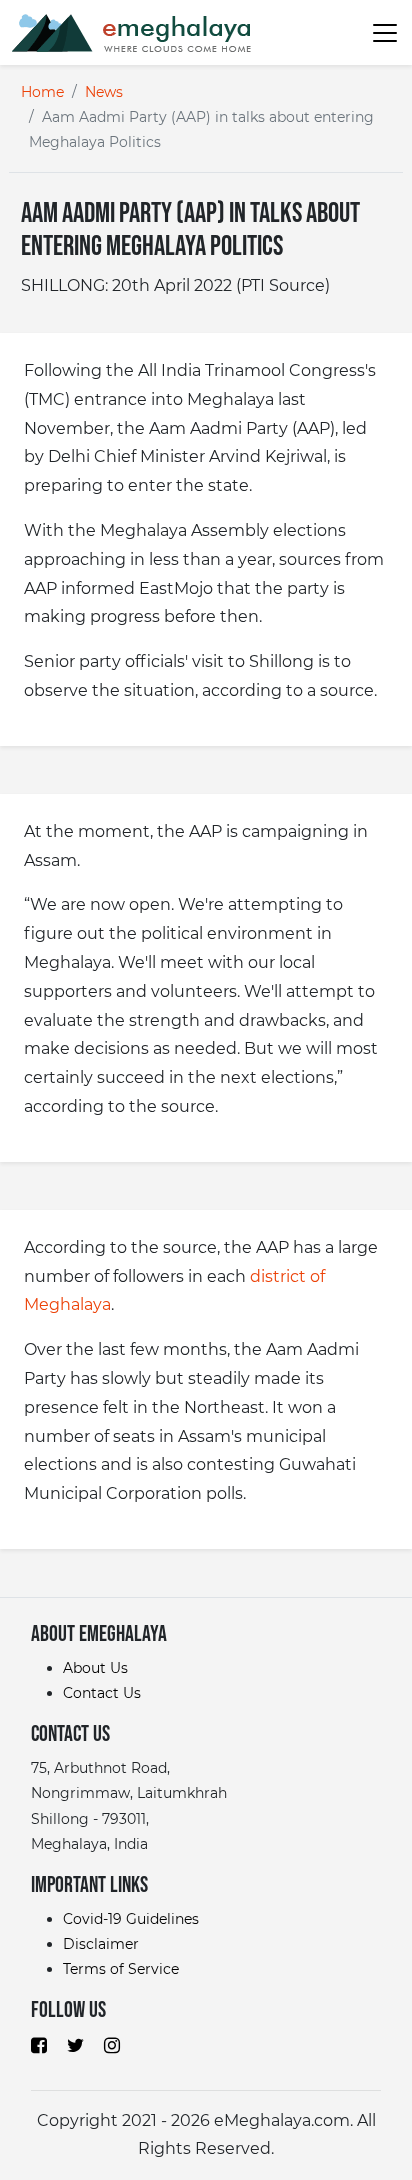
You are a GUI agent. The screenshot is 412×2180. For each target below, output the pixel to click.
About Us (95, 1668)
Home (42, 92)
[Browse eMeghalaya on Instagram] (112, 2044)
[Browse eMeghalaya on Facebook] (39, 2044)
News (104, 92)
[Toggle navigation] (376, 32)
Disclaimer (101, 1944)
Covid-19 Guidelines (131, 1919)
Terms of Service (121, 1969)
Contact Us (102, 1693)
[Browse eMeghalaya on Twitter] (75, 2044)
